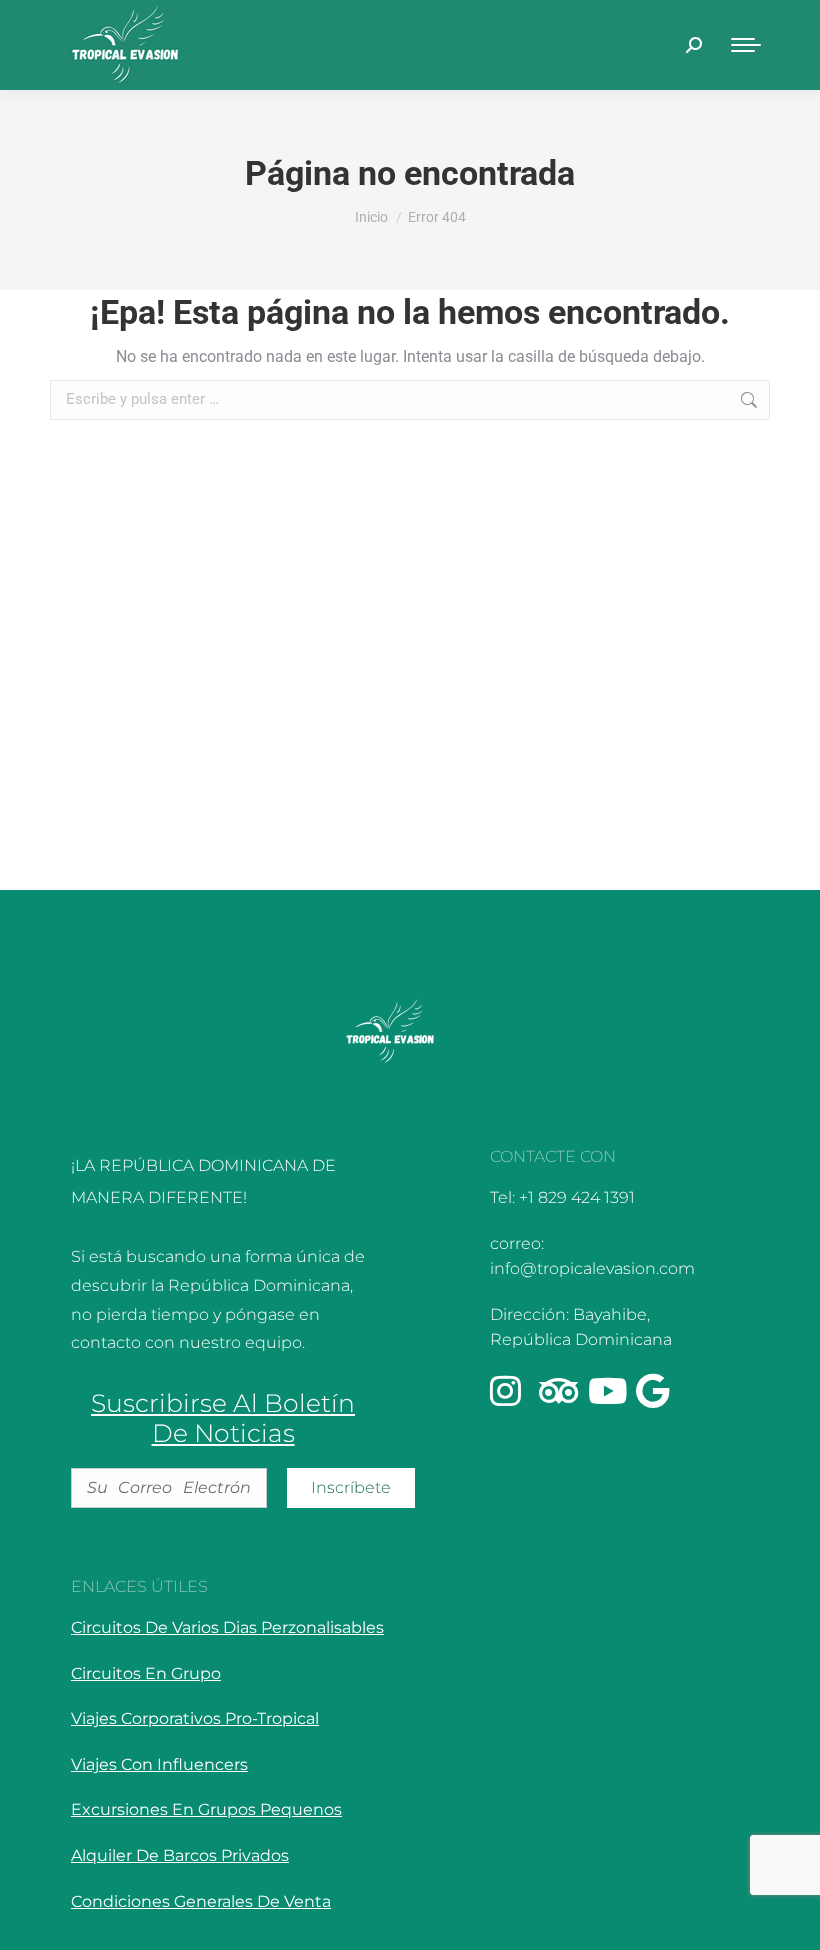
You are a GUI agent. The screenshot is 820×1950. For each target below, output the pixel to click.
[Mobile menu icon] (746, 45)
